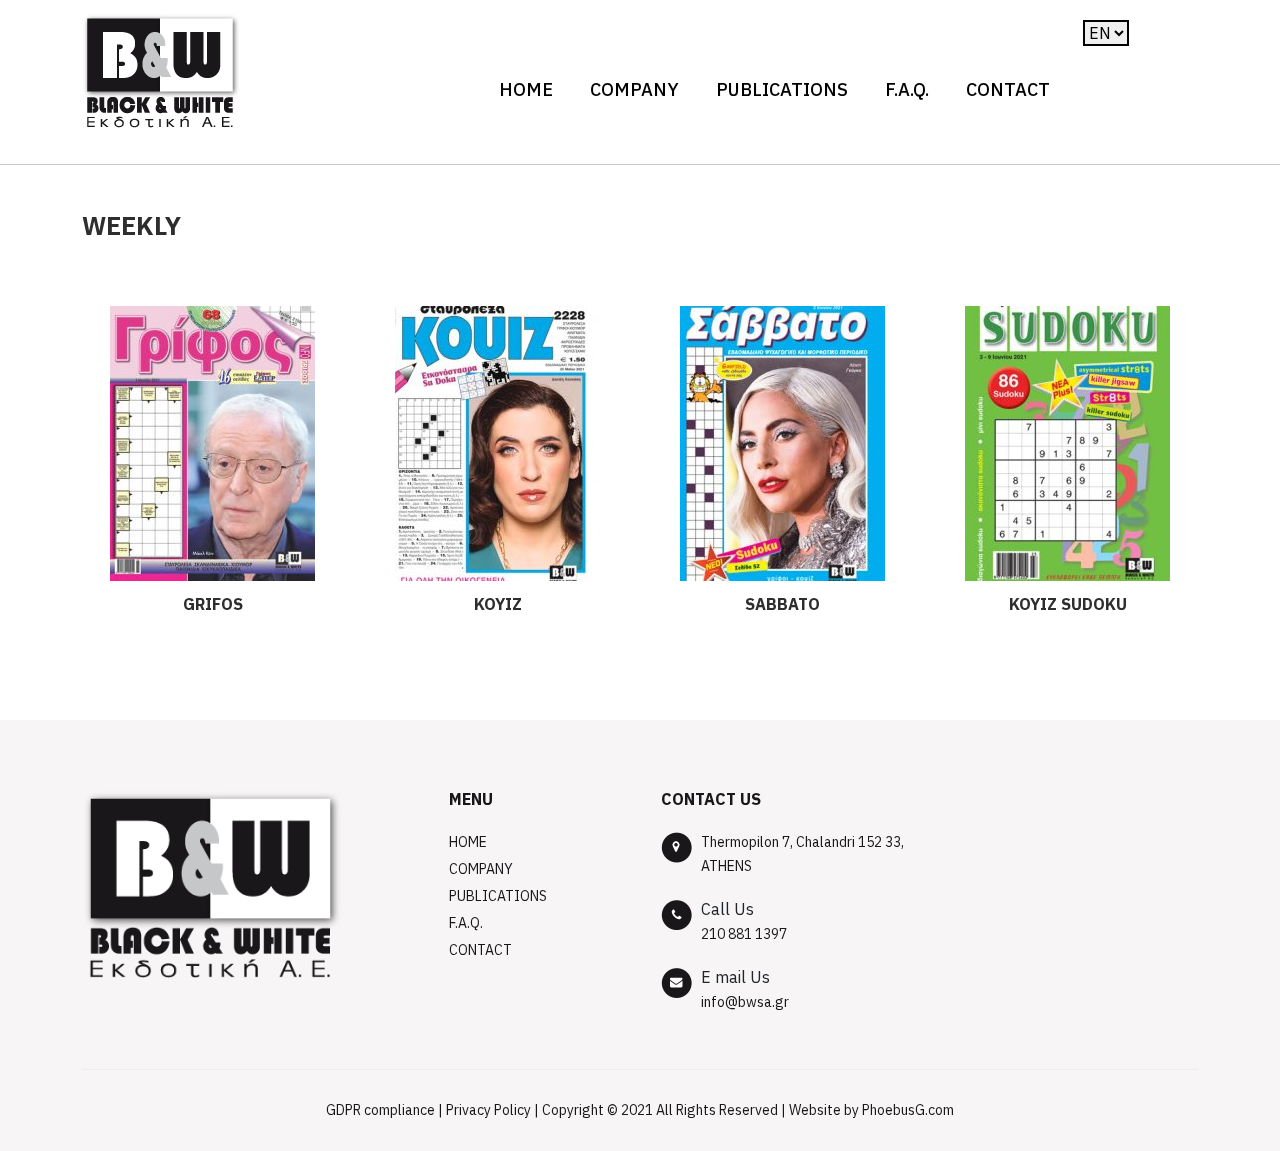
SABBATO (782, 604)
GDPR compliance (380, 1110)
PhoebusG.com (908, 1110)
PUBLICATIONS (782, 89)
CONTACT (1008, 89)
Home (526, 89)
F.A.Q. (907, 89)
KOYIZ (498, 604)
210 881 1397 (744, 934)
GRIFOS (213, 604)
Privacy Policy (488, 1110)
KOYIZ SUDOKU (1068, 604)
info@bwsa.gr (745, 1002)
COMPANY (634, 89)
